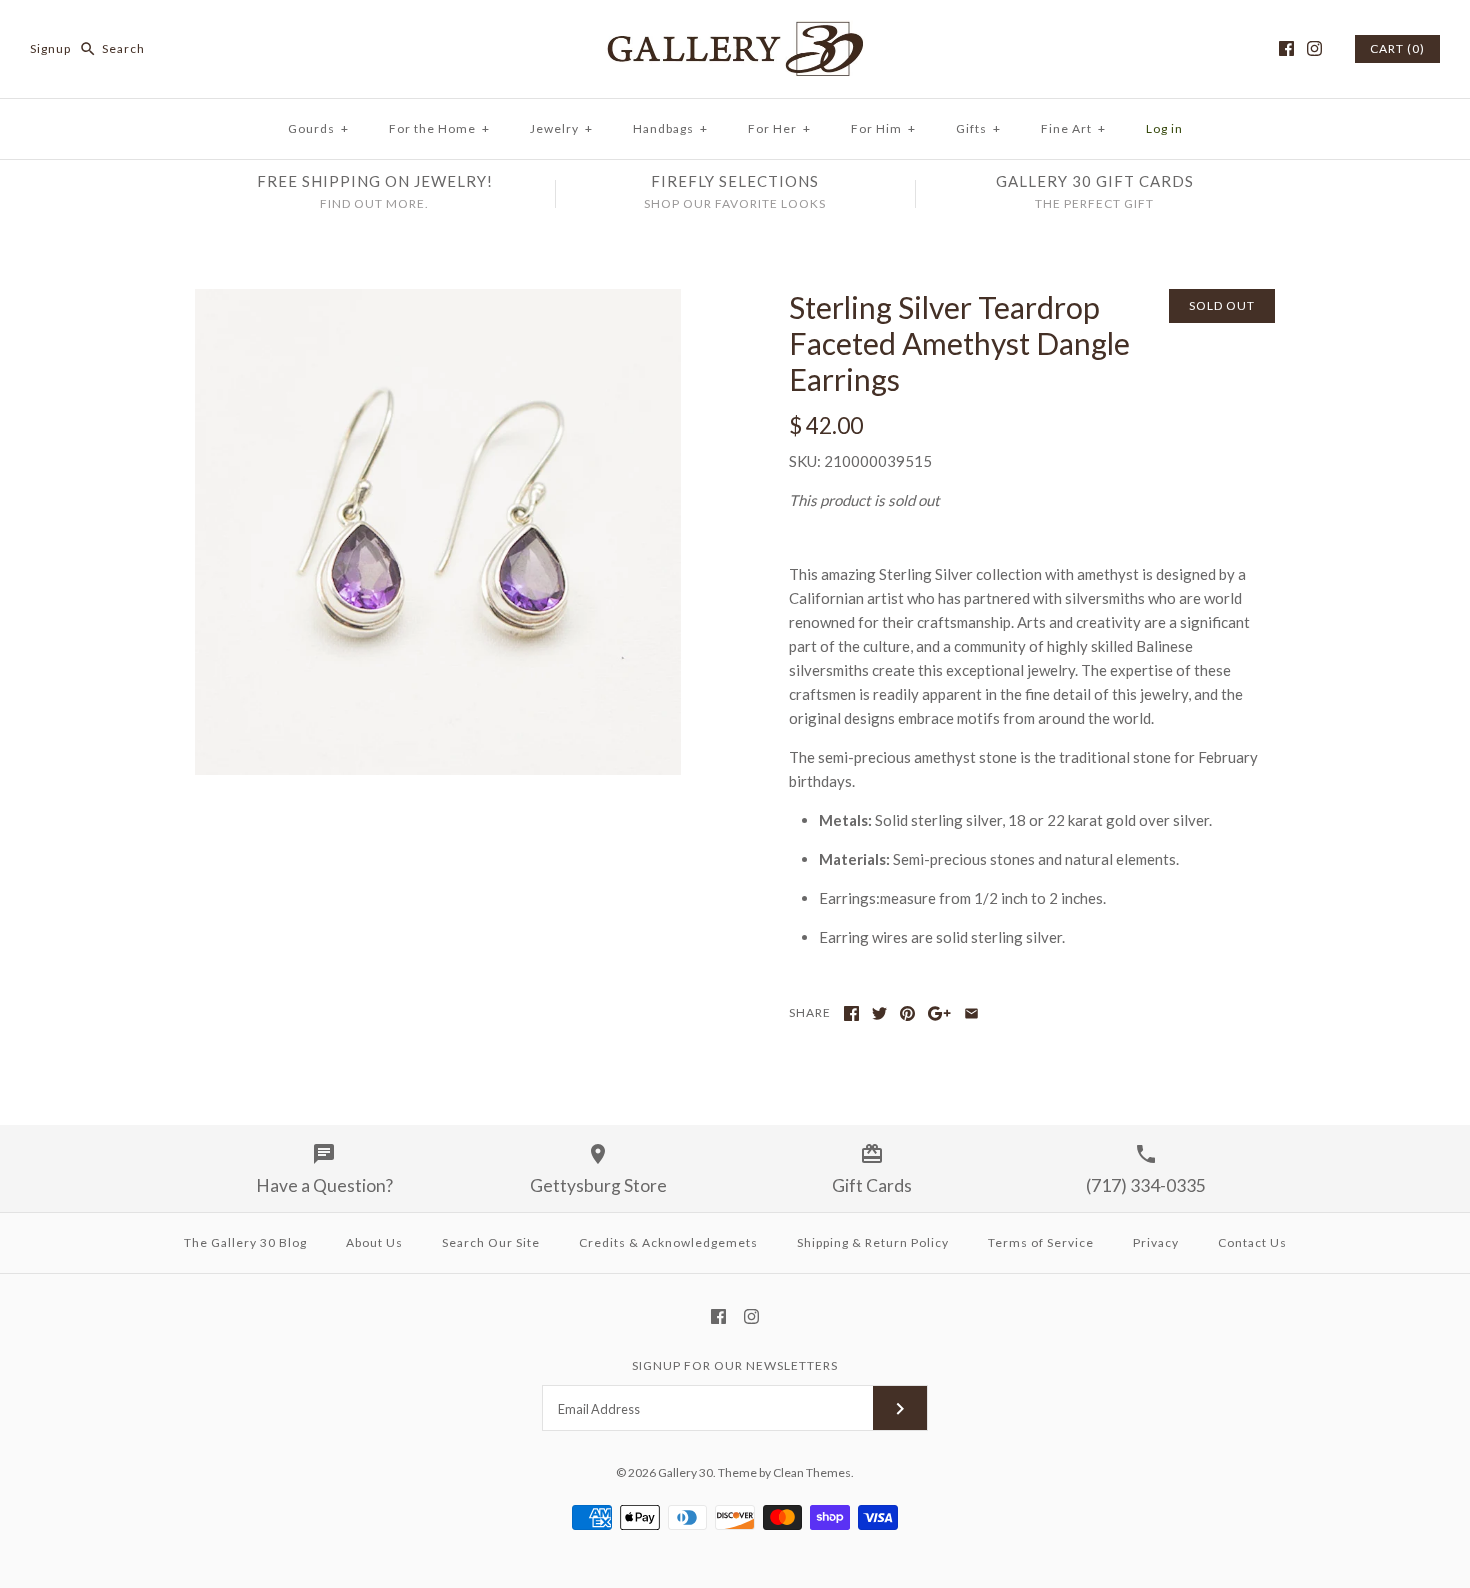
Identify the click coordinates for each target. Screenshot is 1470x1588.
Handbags (670, 128)
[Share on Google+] (939, 1013)
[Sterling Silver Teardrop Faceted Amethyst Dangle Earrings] (438, 301)
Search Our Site (491, 1242)
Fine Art (1073, 128)
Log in (1164, 128)
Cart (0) (1397, 48)
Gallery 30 (685, 1472)
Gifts (978, 128)
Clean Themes (812, 1472)
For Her (779, 128)
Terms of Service (1041, 1242)
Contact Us (1252, 1242)
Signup (50, 48)
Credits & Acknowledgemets (668, 1242)
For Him (883, 128)
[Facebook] (1286, 48)
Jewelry (561, 128)
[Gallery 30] (735, 32)
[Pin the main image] (907, 1013)
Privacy (1156, 1242)
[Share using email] (971, 1013)
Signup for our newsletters (735, 1365)
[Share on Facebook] (851, 1013)
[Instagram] (1314, 48)
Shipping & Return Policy (873, 1242)
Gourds (318, 128)
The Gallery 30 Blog (245, 1242)
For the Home (439, 128)
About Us (374, 1242)
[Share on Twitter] (879, 1013)
